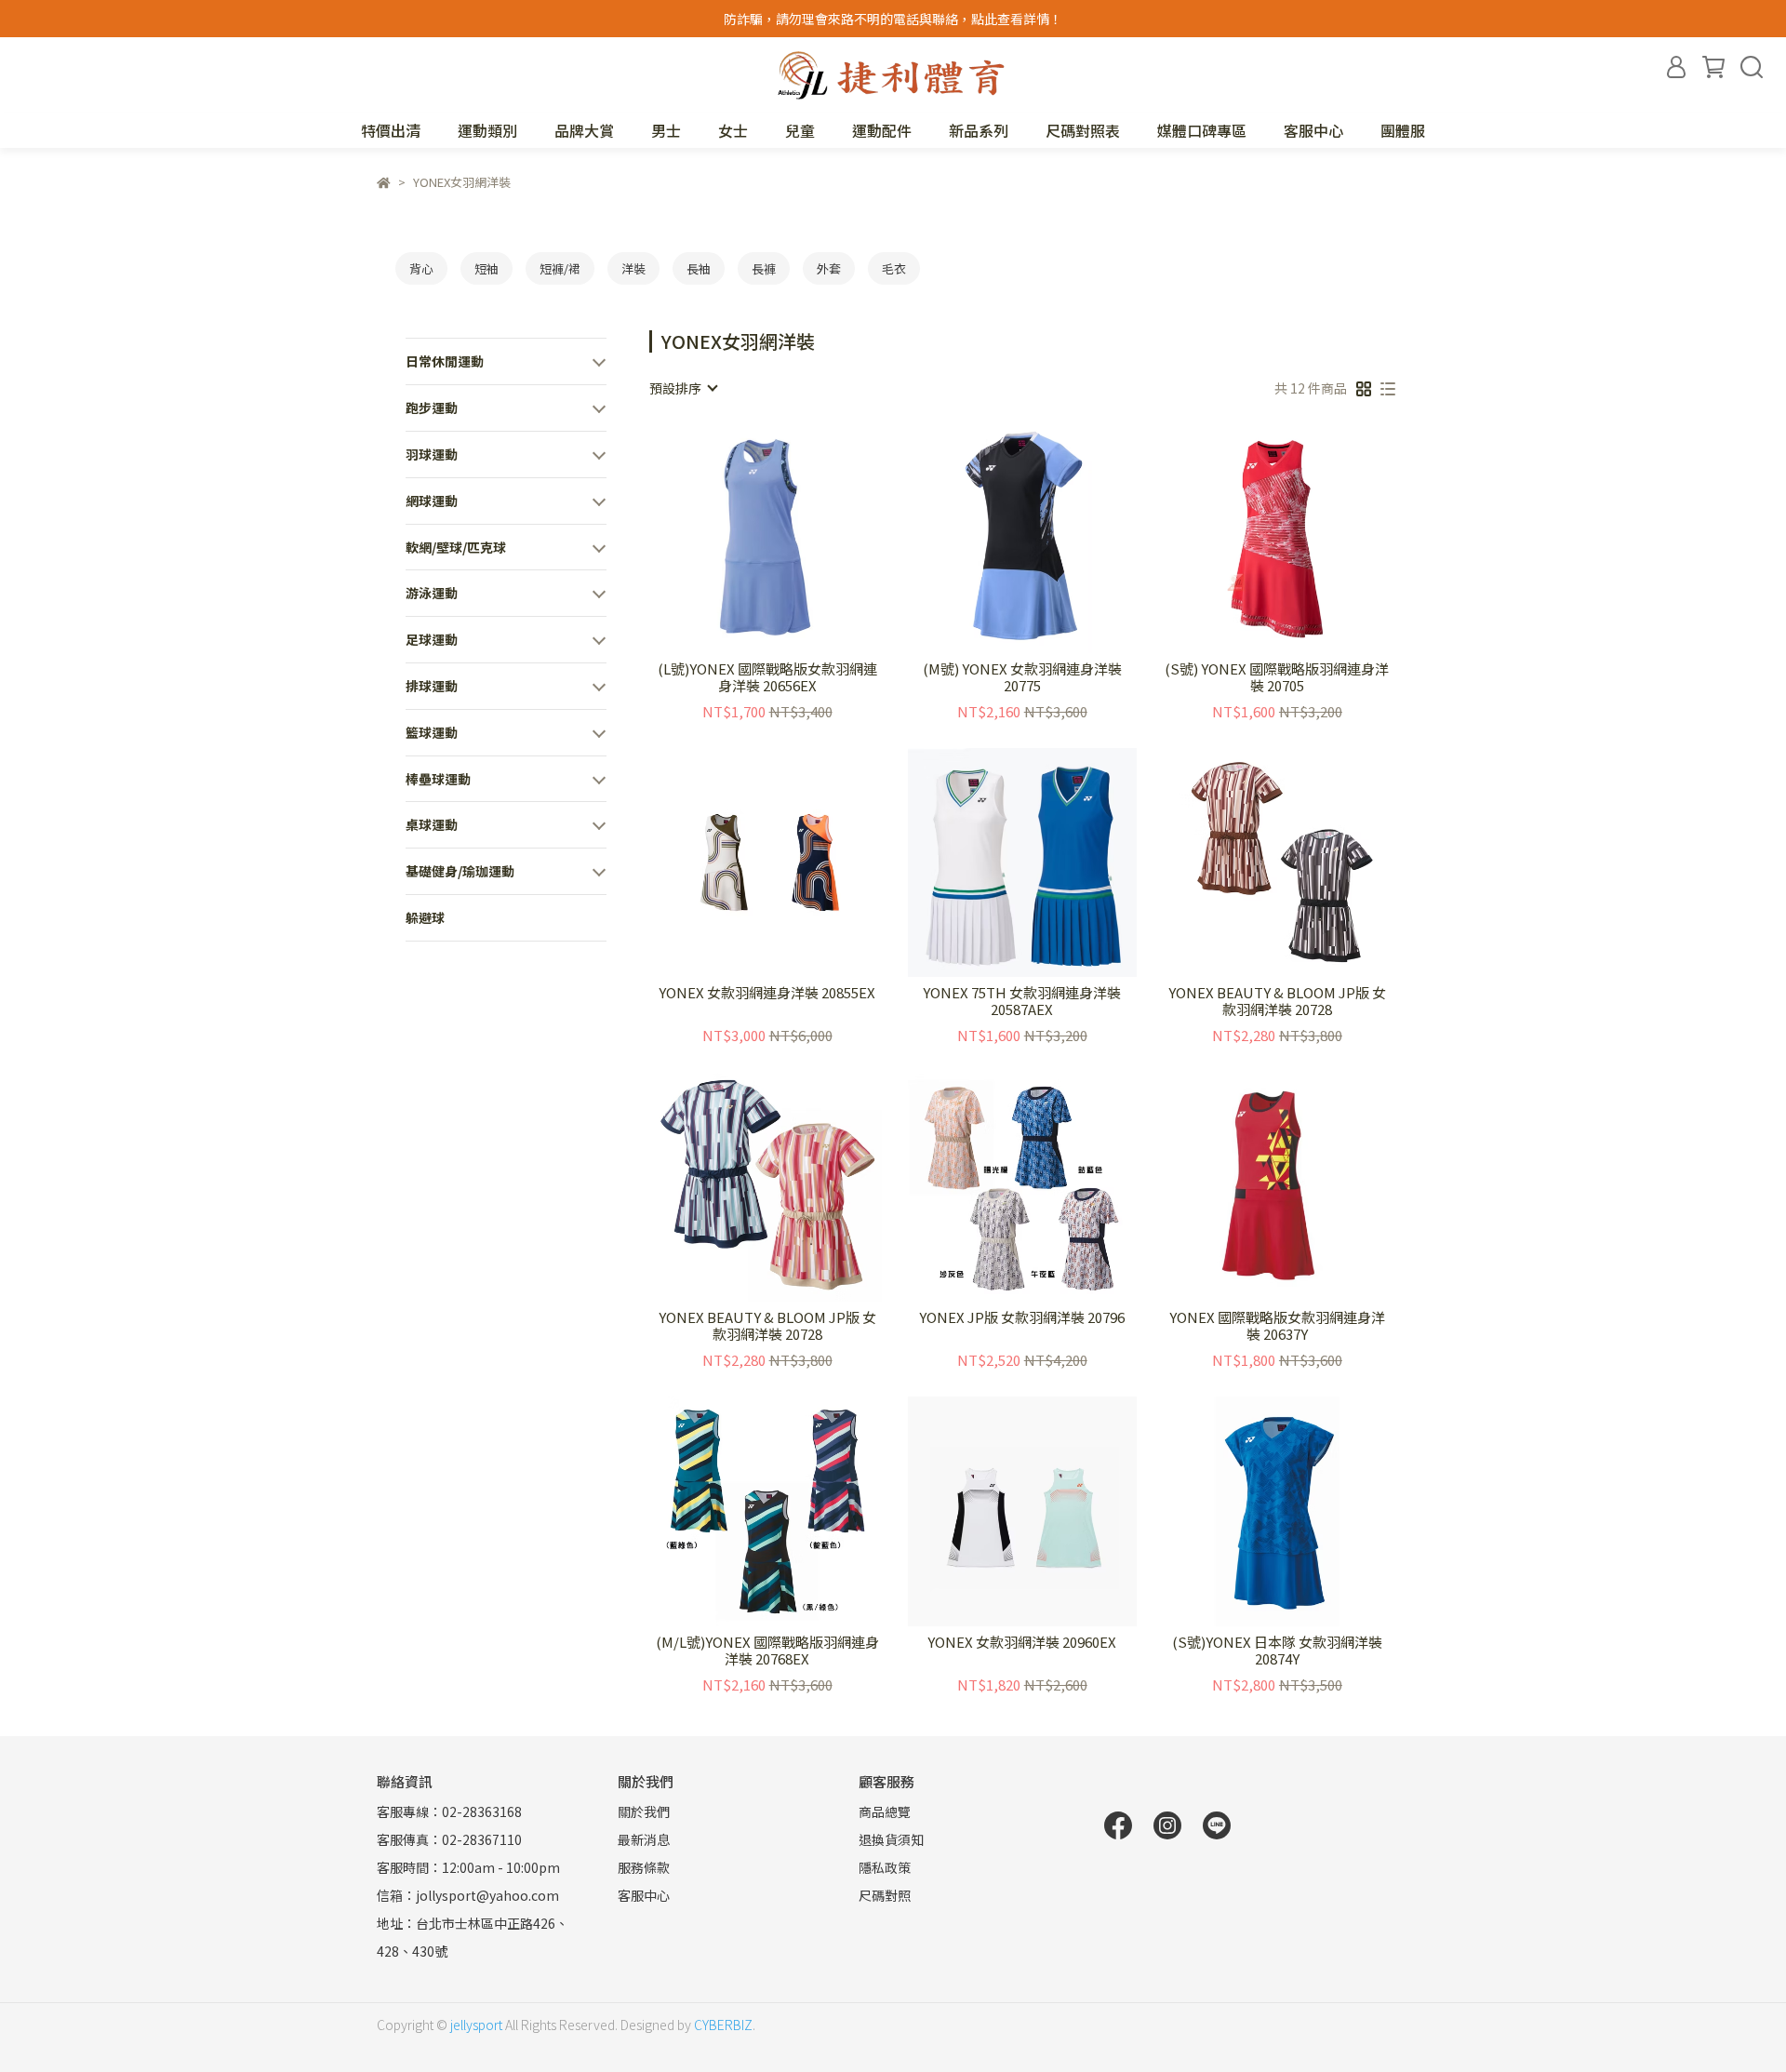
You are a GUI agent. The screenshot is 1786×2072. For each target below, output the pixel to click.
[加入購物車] (794, 538)
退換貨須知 (891, 1839)
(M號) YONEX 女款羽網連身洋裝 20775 (1022, 677)
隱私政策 (885, 1867)
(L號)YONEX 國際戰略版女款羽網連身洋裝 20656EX (767, 677)
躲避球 (425, 917)
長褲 (764, 268)
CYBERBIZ (723, 2025)
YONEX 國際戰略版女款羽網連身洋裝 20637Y (1277, 1326)
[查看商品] (741, 538)
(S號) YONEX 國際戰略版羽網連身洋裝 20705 (1277, 677)
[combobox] (683, 388)
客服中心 (1313, 130)
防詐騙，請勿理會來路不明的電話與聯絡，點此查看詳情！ (893, 19)
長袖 (699, 268)
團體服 (1403, 130)
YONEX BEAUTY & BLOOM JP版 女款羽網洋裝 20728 (1277, 1001)
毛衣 (894, 268)
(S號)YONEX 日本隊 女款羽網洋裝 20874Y (1277, 1651)
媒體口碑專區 (1202, 130)
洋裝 (633, 268)
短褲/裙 (560, 268)
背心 (421, 268)
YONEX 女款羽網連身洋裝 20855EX (767, 993)
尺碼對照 (885, 1895)
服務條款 (644, 1867)
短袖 (486, 268)
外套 (829, 268)
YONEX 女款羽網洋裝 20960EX (1022, 1643)
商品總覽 (885, 1811)
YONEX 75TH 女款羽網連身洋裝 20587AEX (1022, 1001)
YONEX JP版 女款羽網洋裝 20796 (1022, 1318)
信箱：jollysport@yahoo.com (468, 1895)
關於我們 (644, 1811)
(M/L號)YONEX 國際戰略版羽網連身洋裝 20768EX (767, 1651)
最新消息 (644, 1839)
